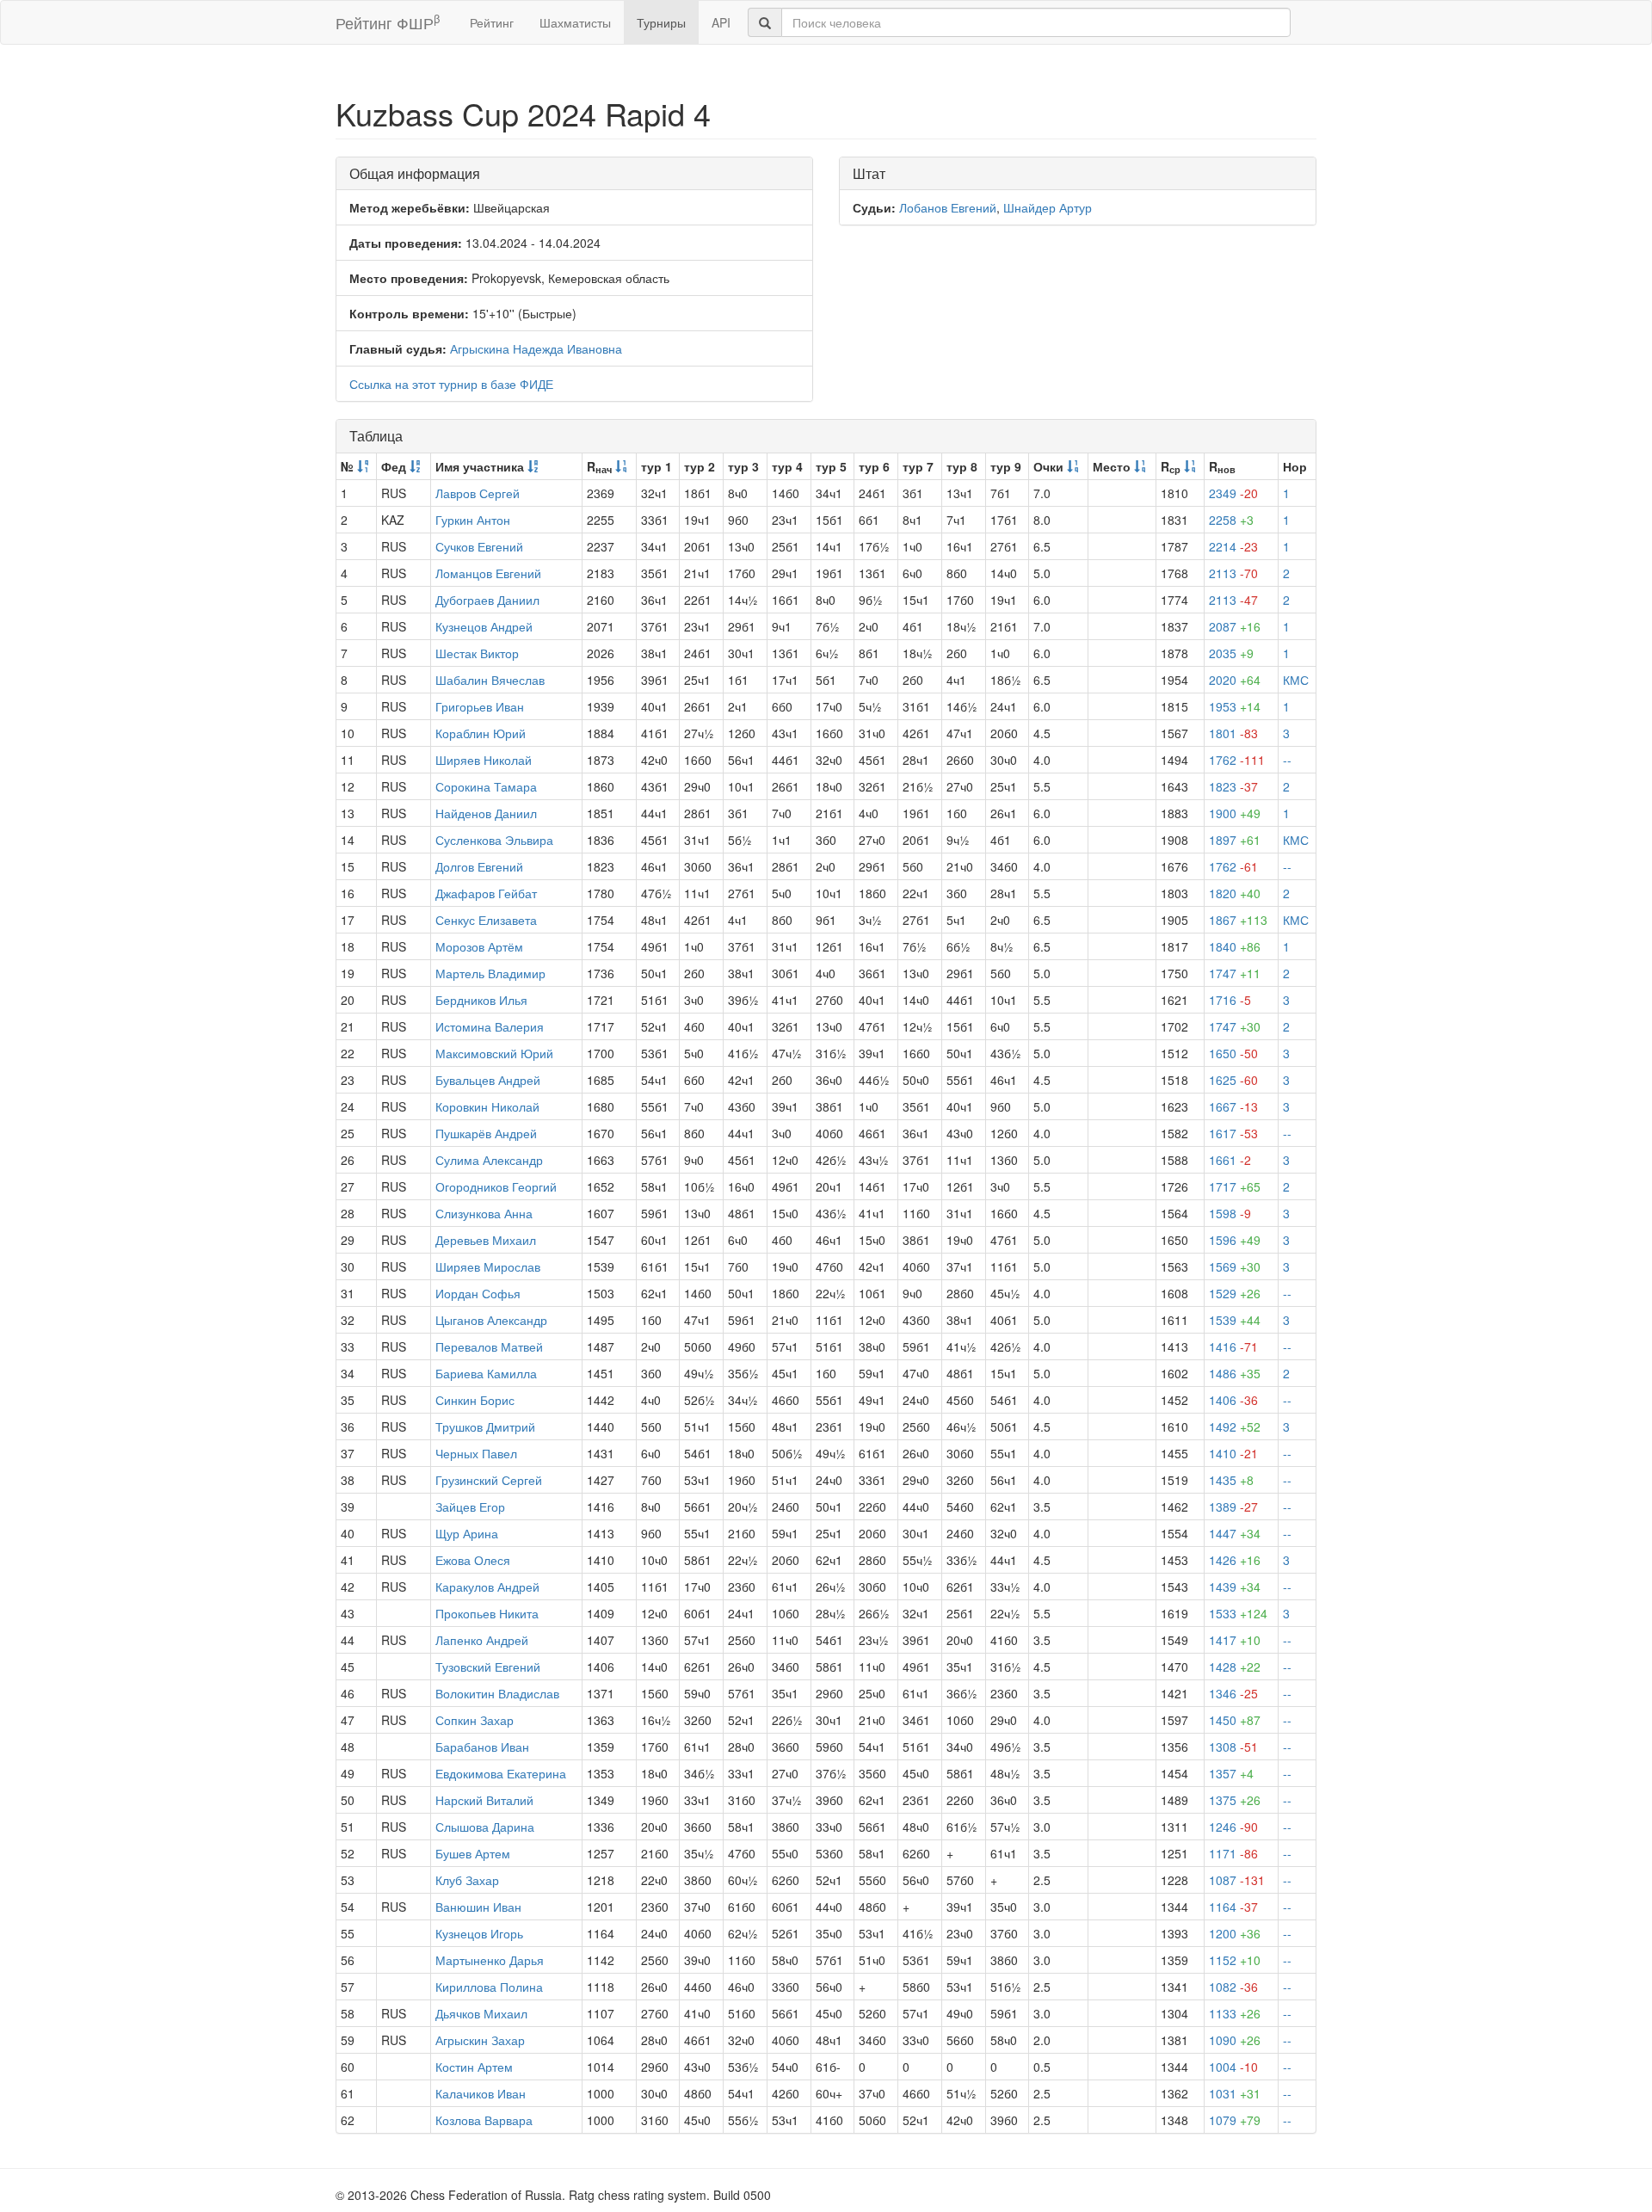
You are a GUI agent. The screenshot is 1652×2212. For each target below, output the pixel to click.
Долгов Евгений (479, 866)
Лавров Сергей (478, 493)
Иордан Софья (478, 1293)
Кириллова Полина (489, 1987)
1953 (1235, 706)
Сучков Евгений (479, 546)
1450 (1235, 1720)
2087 (1235, 626)
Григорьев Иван (480, 706)
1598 (1230, 1213)
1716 (1230, 1000)
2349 (1233, 493)
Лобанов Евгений (948, 207)
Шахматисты (575, 22)
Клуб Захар (467, 1880)
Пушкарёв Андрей (486, 1133)
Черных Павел (476, 1453)
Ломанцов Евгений (488, 573)
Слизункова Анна (484, 1213)
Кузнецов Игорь (479, 1933)
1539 (1235, 1320)
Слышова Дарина (485, 1827)
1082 (1233, 1987)
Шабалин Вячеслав (490, 680)
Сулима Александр (489, 1160)
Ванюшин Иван (478, 1907)
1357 (1231, 1773)
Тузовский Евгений (488, 1667)
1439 (1235, 1587)
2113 (1233, 573)
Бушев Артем (473, 1853)
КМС (1296, 680)
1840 (1235, 946)
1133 (1235, 2013)
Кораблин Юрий (481, 733)
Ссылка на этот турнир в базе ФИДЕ (451, 384)
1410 (1233, 1453)
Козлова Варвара (484, 2120)
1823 (1233, 786)
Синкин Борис (475, 1400)
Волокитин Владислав (497, 1693)
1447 (1235, 1533)
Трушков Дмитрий (485, 1426)
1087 (1237, 1880)
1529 (1235, 1293)
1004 (1233, 2067)
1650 (1233, 1053)
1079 (1235, 2120)
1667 (1233, 1106)
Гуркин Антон (473, 520)
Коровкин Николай (487, 1106)
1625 (1233, 1080)
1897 (1235, 840)
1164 (1233, 1907)
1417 (1235, 1640)
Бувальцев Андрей (488, 1080)
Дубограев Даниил (487, 600)
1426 (1235, 1560)
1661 (1230, 1160)
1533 (1238, 1613)
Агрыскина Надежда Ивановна (536, 348)
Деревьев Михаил (486, 1240)
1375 (1235, 1800)
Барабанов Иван (482, 1747)
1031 (1235, 2093)
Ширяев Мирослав (488, 1266)
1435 (1231, 1480)
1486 (1235, 1373)
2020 (1235, 680)
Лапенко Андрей (482, 1640)
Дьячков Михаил (481, 2013)
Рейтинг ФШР (388, 22)
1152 (1235, 1960)
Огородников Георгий (496, 1186)
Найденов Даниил (486, 813)
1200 (1235, 1933)
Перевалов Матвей (489, 1346)
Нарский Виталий (484, 1800)
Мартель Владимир (490, 973)
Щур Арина (467, 1533)
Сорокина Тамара (486, 786)
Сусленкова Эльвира (494, 840)
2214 (1233, 546)
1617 (1233, 1133)
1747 (1235, 973)
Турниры (661, 22)
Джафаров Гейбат (486, 893)
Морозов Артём (479, 946)
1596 (1235, 1240)
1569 (1235, 1266)
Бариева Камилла (486, 1373)
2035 (1231, 653)
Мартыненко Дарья (490, 1960)
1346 (1233, 1693)
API (721, 22)
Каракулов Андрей (487, 1587)
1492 (1235, 1426)
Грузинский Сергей (489, 1480)
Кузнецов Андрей (484, 626)
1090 (1235, 2040)
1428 (1235, 1667)
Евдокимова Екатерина (501, 1773)
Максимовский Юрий (494, 1053)
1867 (1238, 920)
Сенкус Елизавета (486, 920)
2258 (1231, 520)
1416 (1233, 1346)
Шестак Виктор (477, 653)
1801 (1233, 733)
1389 (1233, 1507)
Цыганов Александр (491, 1320)
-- (1287, 760)
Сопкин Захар (475, 1720)
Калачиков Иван (481, 2093)
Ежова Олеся (473, 1560)
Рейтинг (492, 22)
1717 (1235, 1186)
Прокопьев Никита (487, 1613)
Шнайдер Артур (1048, 207)
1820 (1235, 893)
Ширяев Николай (484, 760)
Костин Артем (474, 2067)
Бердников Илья (481, 1000)
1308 (1233, 1747)
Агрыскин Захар (480, 2040)
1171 (1233, 1853)
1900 (1235, 813)
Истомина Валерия (490, 1026)
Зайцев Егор (470, 1507)
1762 (1237, 760)
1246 (1233, 1827)
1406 (1233, 1400)
